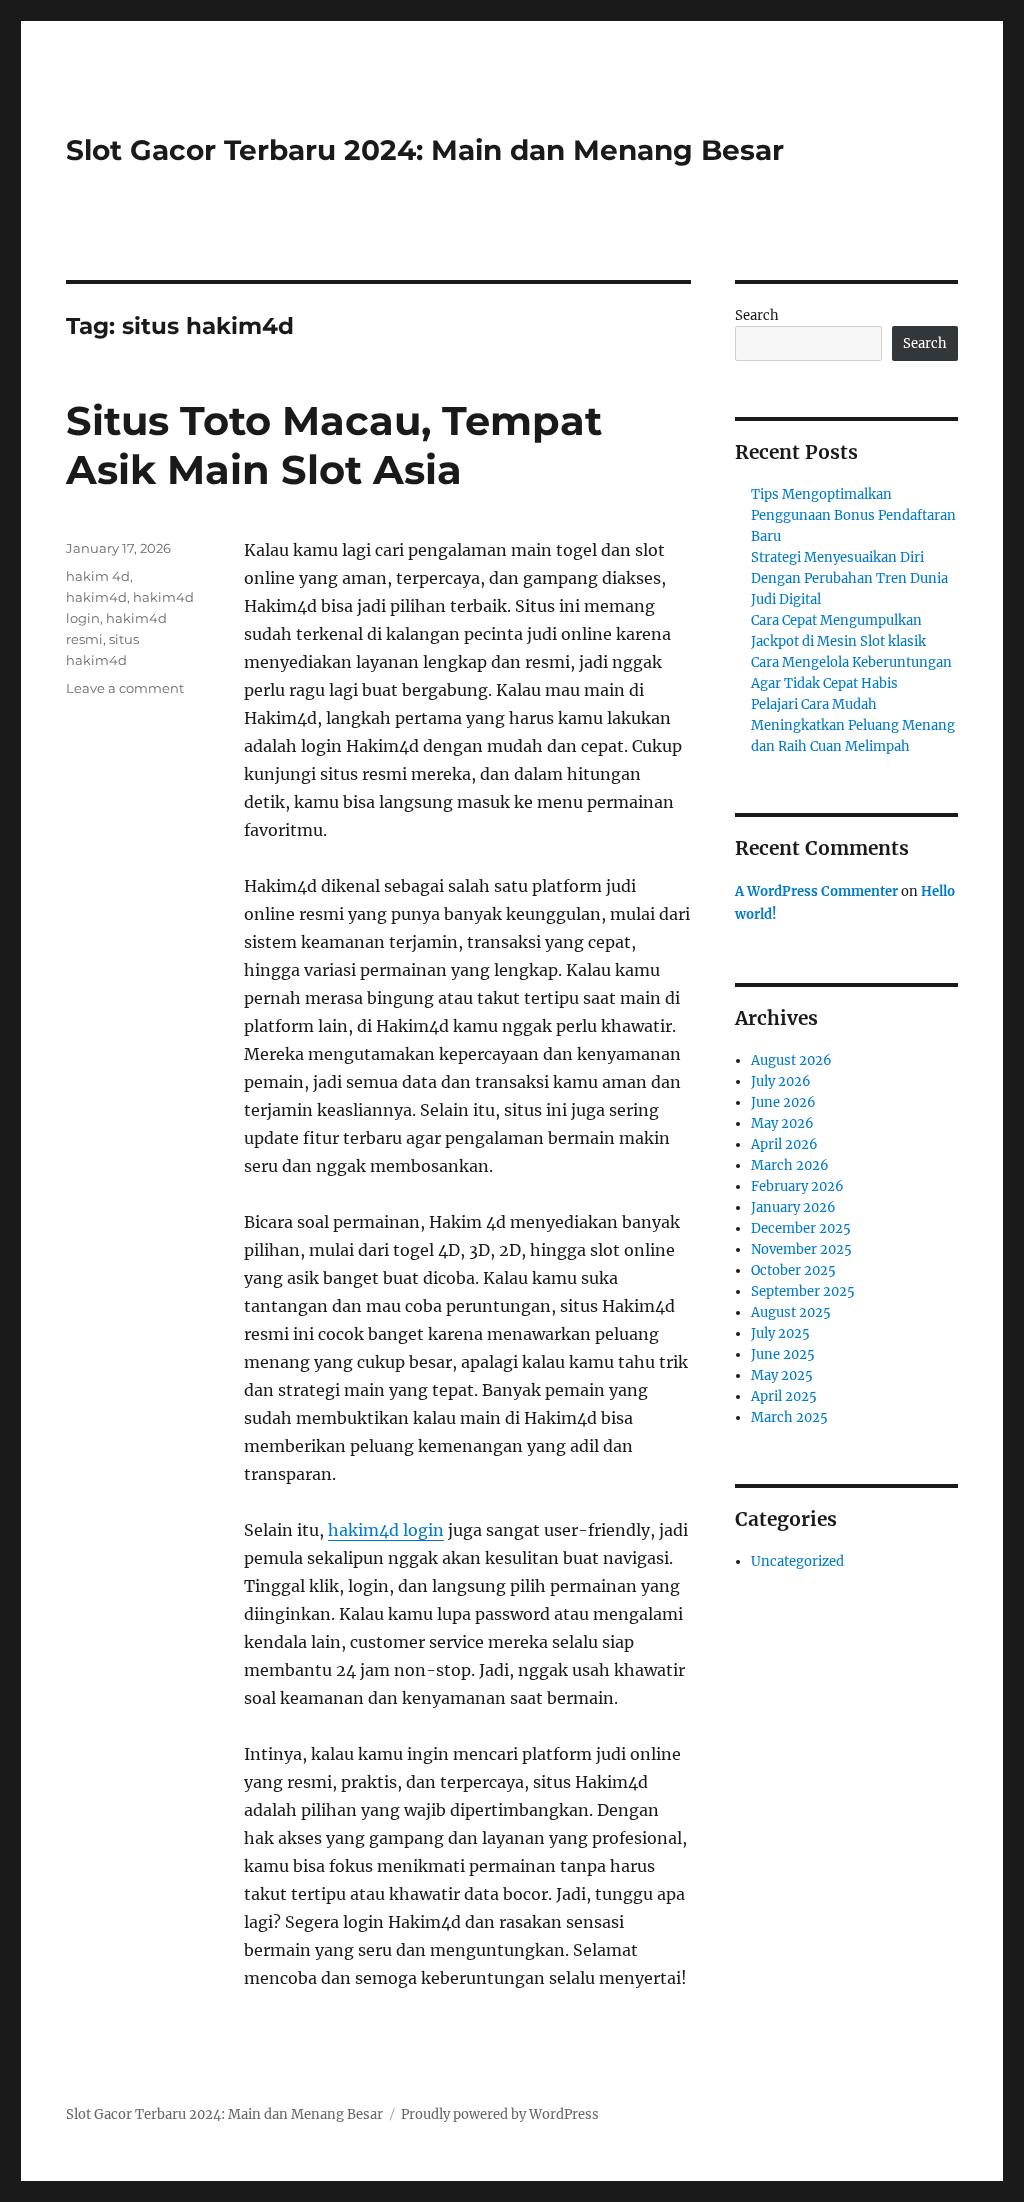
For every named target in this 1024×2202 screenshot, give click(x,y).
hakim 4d (98, 576)
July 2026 (781, 1081)
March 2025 (789, 1417)
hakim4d (96, 597)
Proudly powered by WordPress (500, 2114)
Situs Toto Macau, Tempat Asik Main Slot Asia (334, 445)
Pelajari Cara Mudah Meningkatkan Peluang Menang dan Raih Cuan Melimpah (853, 725)
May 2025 (782, 1375)
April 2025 (784, 1396)
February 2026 (797, 1186)
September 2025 (803, 1291)
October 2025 (793, 1270)
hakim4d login (386, 1530)
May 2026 (782, 1123)
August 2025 (791, 1312)
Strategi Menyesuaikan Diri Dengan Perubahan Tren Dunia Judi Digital (849, 578)
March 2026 (790, 1165)
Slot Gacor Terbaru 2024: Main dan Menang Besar (425, 150)
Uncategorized (797, 1561)
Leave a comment (125, 688)
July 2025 (780, 1333)
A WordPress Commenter (816, 891)
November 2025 (801, 1249)
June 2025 (783, 1354)
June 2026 (783, 1102)
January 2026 (793, 1207)
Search (757, 315)
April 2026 (784, 1144)
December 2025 (801, 1228)
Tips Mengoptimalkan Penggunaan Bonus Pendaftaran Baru (853, 515)
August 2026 (791, 1060)
